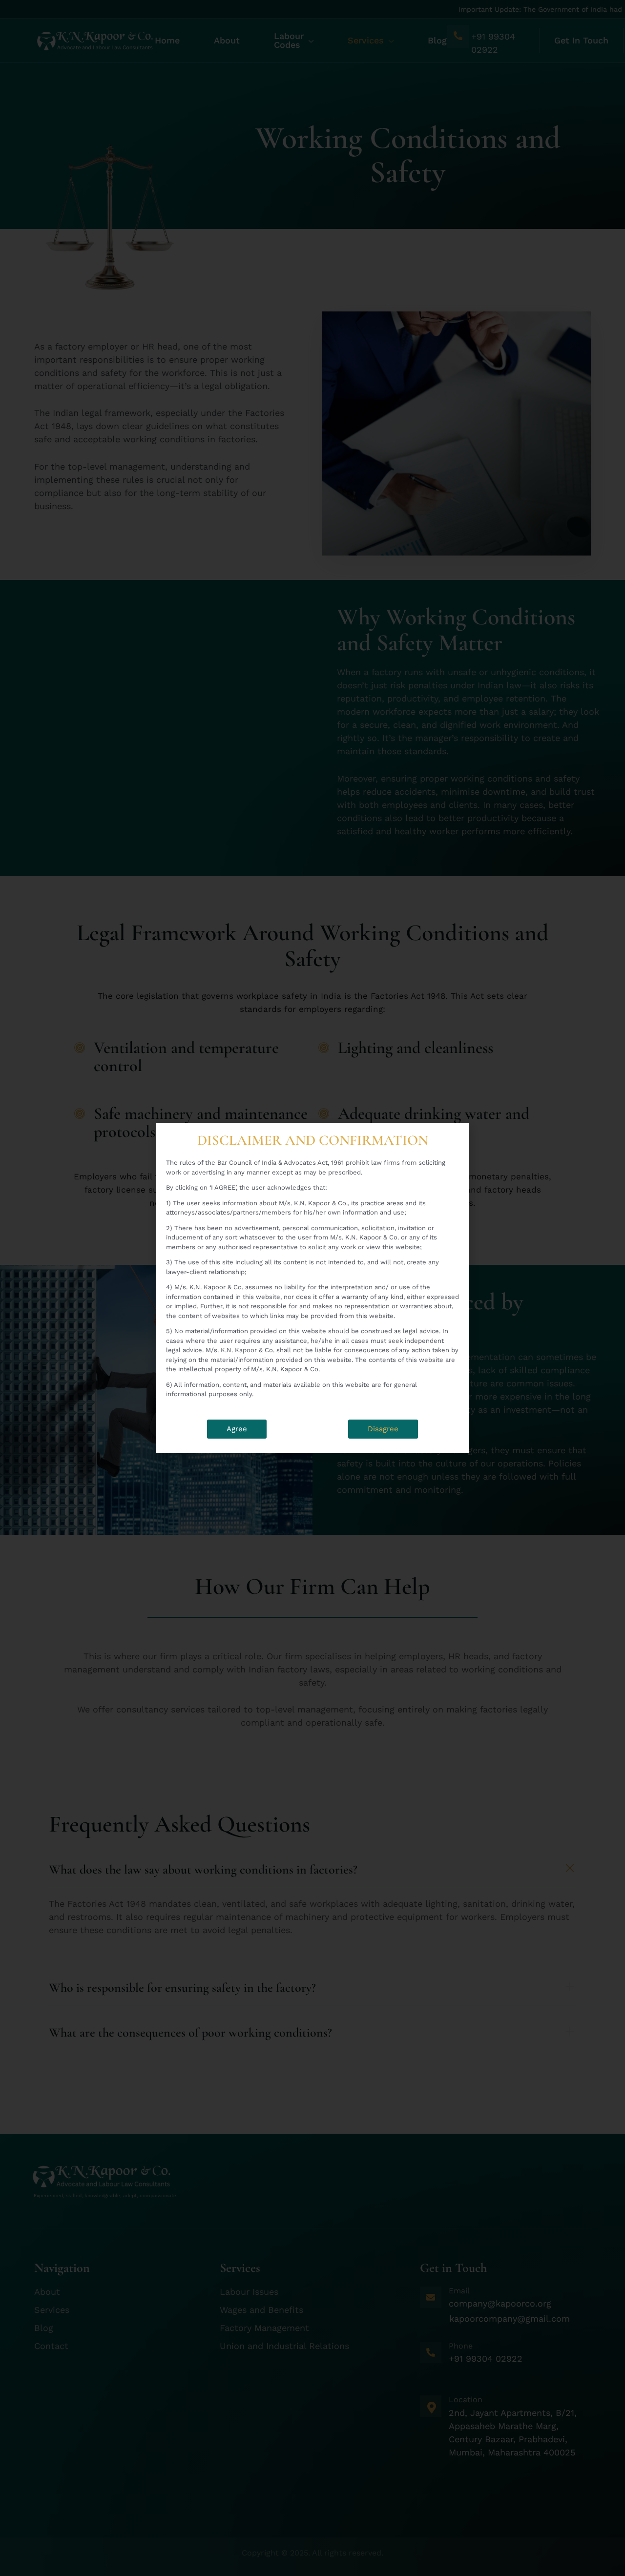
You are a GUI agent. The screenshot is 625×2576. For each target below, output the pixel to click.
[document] (312, 1288)
